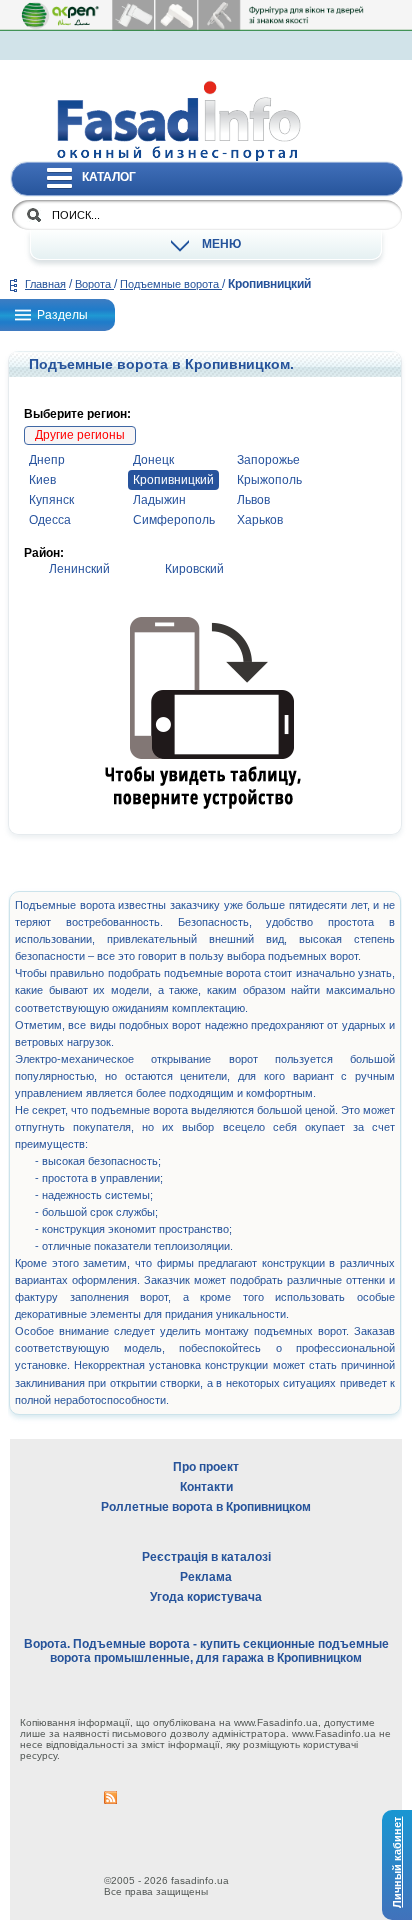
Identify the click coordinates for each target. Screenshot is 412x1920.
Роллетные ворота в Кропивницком (206, 1507)
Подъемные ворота (171, 284)
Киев (42, 480)
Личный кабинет (397, 1862)
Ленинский (79, 569)
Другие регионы (80, 435)
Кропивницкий (173, 480)
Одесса (50, 520)
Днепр (47, 460)
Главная (45, 284)
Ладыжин (159, 500)
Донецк (153, 460)
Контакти (206, 1487)
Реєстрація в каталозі (206, 1557)
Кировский (194, 569)
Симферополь (174, 520)
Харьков (260, 520)
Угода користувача (206, 1597)
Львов (253, 500)
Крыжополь (269, 480)
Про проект (206, 1467)
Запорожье (268, 460)
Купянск (51, 500)
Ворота (94, 284)
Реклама (206, 1577)
